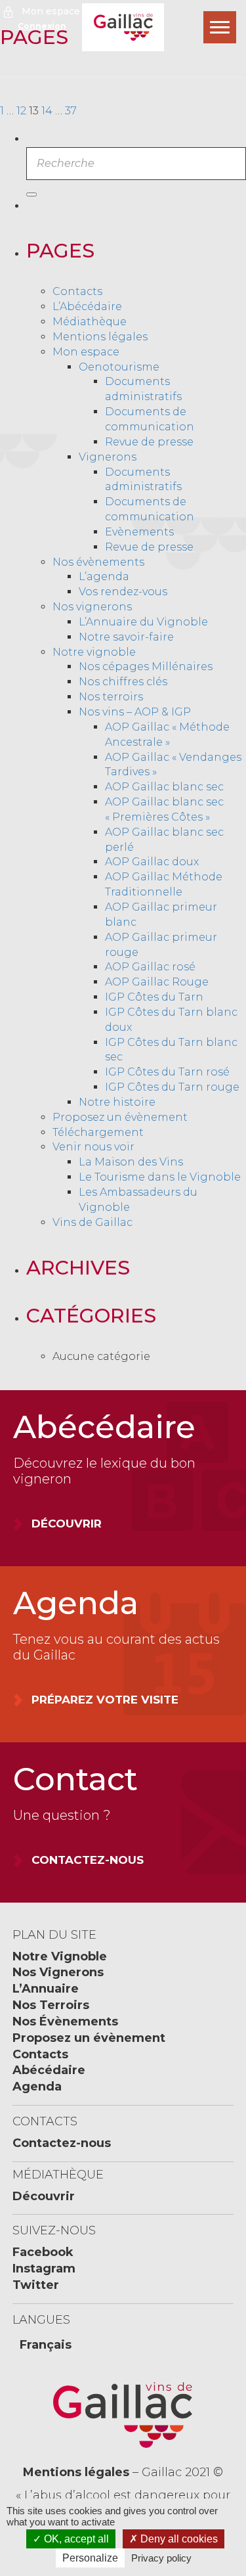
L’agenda (104, 576)
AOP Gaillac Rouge (157, 982)
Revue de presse (149, 442)
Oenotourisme (119, 367)
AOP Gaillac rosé (150, 967)
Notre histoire (117, 1102)
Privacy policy (161, 2558)
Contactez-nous (62, 2143)
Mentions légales (100, 337)
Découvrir (44, 2196)
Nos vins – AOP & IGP (135, 712)
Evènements (139, 532)
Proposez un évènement (120, 1117)
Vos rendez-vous (123, 592)
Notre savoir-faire (126, 637)
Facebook (43, 2252)
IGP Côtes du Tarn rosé (167, 1072)
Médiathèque (90, 322)
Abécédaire (49, 2070)
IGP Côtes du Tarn (154, 997)
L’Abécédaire (87, 306)
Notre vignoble (94, 652)
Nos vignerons (92, 607)
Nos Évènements (65, 2022)
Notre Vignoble (60, 1956)
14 (47, 111)
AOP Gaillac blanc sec (164, 787)
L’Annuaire (46, 1989)
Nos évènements (98, 562)
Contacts (77, 291)
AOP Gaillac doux (152, 862)
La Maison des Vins (131, 1162)
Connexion (42, 26)
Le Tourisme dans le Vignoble (160, 1177)
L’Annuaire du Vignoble (143, 622)
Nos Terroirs (51, 2005)
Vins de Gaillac (92, 1222)
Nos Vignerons (58, 1972)
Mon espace (51, 11)
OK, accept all (75, 2539)
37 (71, 111)
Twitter (36, 2285)
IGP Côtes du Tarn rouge (172, 1087)
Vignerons (108, 457)
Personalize (90, 2558)
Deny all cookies (178, 2539)
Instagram (44, 2269)
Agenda (37, 2087)
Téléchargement (98, 1132)
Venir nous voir (93, 1147)
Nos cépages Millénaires (146, 667)
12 (21, 111)
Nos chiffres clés (123, 682)
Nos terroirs (111, 697)
